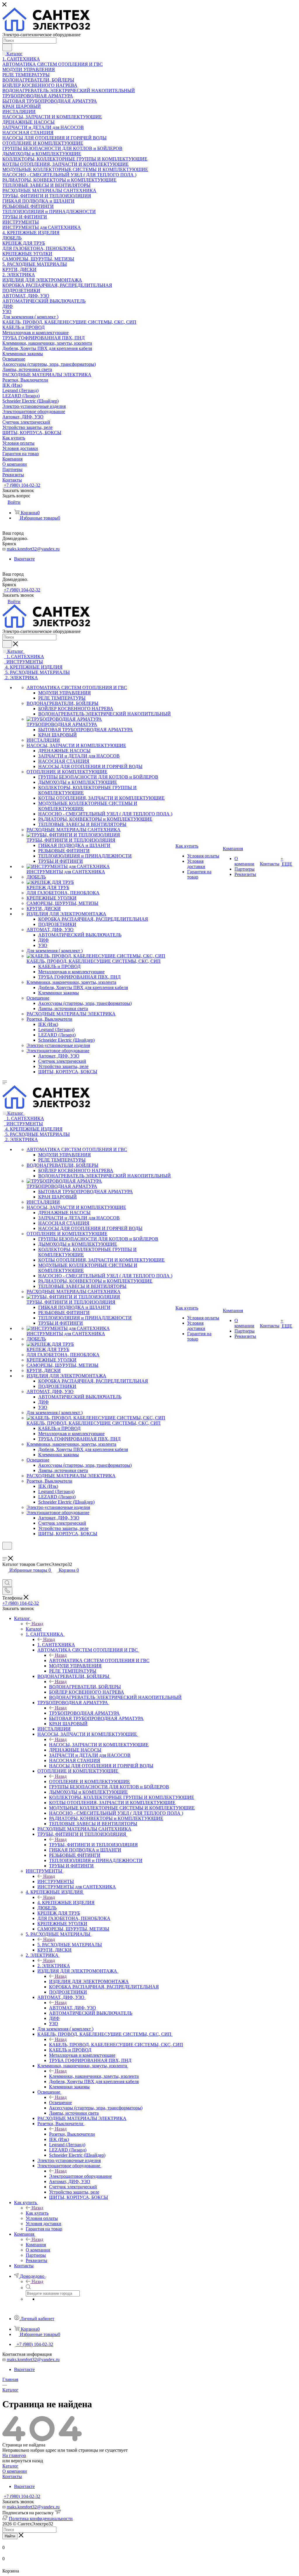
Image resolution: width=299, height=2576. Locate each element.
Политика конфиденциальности (41, 2519)
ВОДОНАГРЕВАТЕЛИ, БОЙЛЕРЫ (85, 1687)
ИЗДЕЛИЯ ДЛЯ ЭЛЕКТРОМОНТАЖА (89, 1981)
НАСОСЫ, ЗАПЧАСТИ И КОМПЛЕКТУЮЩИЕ (99, 1745)
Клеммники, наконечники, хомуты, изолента (94, 2076)
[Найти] (7, 47)
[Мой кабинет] (5, 1553)
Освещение (60, 2103)
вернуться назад (27, 2461)
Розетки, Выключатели (72, 2134)
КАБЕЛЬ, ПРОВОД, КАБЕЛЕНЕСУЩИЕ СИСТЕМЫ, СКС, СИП (116, 2045)
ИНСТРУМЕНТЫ (56, 1881)
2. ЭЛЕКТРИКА (54, 1966)
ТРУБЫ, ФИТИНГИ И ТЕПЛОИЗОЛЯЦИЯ (93, 1845)
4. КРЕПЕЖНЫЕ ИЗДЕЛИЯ (66, 1903)
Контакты (12, 2476)
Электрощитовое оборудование (80, 2176)
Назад (37, 1624)
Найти (10, 2536)
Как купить (37, 2213)
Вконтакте (24, 559)
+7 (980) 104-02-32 (22, 485)
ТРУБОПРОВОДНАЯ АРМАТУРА (84, 1713)
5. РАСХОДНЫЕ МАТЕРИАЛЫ (70, 1945)
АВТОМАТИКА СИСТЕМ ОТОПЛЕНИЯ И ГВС (99, 1660)
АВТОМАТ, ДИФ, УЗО (73, 2008)
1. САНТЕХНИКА (56, 1645)
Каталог (34, 1629)
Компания (36, 2245)
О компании (15, 2471)
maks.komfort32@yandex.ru (33, 549)
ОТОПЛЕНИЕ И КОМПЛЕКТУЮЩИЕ (89, 1782)
